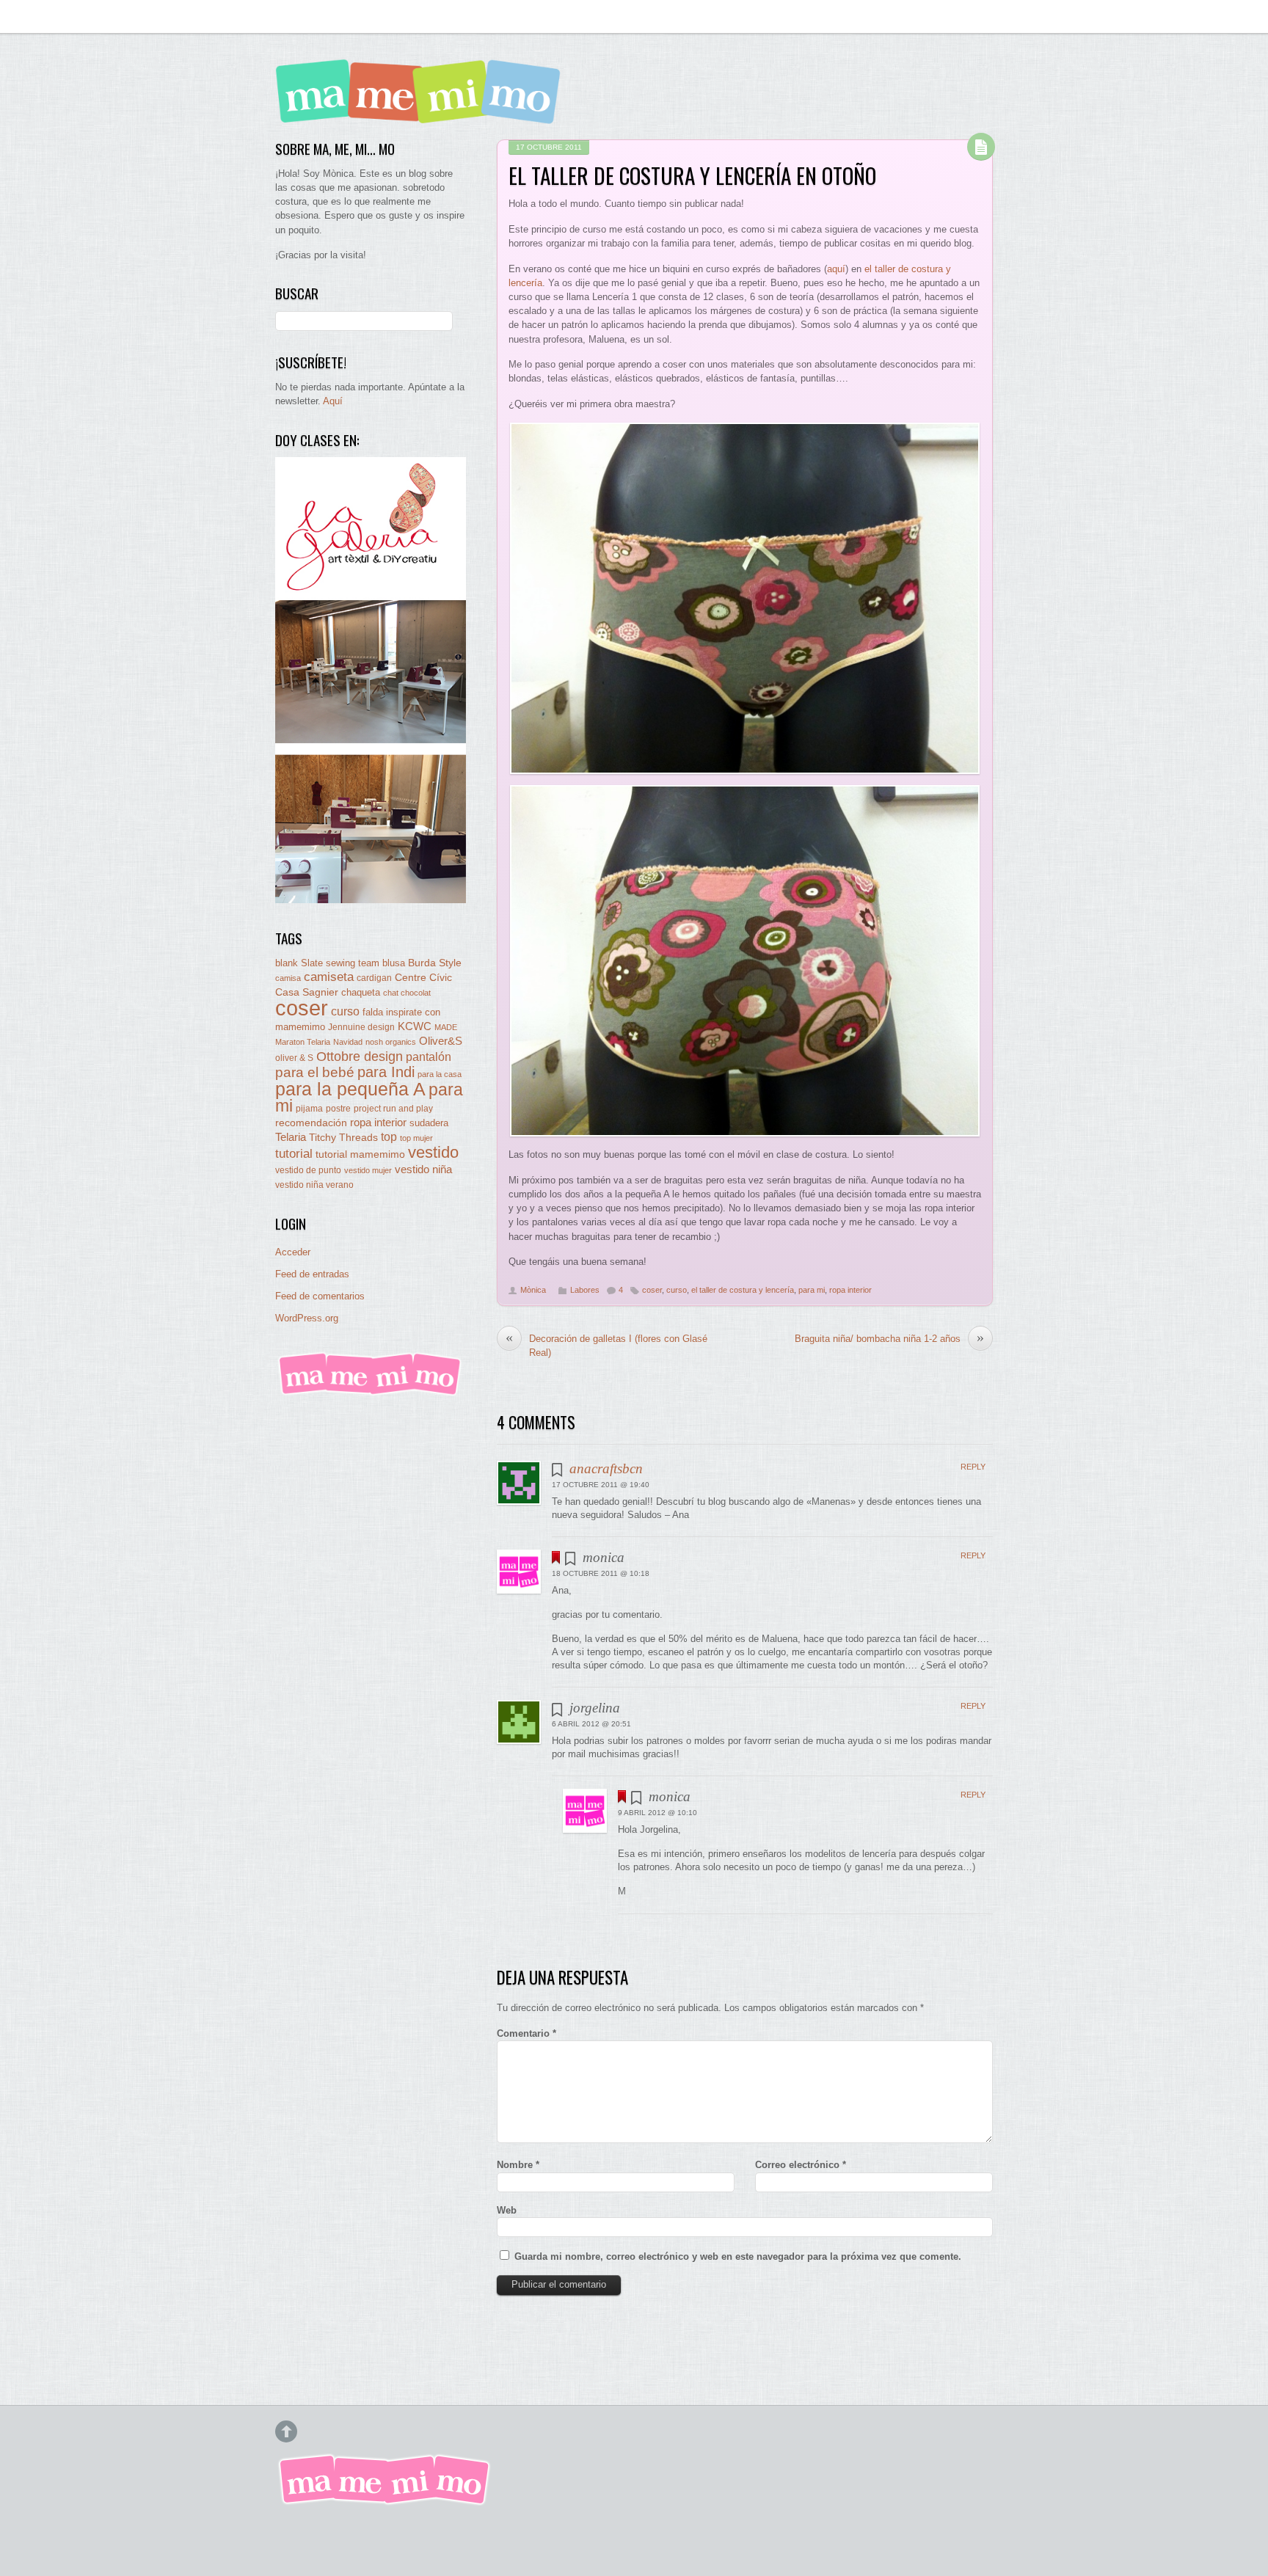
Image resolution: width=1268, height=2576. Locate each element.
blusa (394, 963)
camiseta (329, 977)
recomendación (311, 1123)
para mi (812, 1290)
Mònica (533, 1290)
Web (507, 2210)
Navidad (348, 1042)
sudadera (429, 1123)
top (389, 1137)
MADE (446, 1027)
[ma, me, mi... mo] (371, 1393)
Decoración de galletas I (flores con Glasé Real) (606, 1345)
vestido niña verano (314, 1185)
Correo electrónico (801, 2165)
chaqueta (361, 992)
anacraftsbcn (606, 1468)
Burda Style (435, 963)
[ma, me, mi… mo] (422, 113)
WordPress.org (307, 1318)
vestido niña (423, 1169)
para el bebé (315, 1072)
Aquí (333, 401)
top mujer (416, 1138)
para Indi (386, 1072)
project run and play (393, 1109)
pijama (309, 1109)
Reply (973, 1467)
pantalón (429, 1057)
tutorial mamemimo (360, 1154)
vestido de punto (308, 1170)
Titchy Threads (343, 1138)
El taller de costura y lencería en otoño (692, 175)
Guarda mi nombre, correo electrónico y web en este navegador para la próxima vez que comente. (738, 2256)
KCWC (415, 1026)
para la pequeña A (350, 1089)
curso (677, 1290)
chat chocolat (407, 993)
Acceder (293, 1252)
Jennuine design (361, 1027)
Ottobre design (360, 1056)
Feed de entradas (312, 1274)
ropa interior (850, 1290)
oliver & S (294, 1058)
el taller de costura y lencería (743, 1290)
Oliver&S (441, 1041)
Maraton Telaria (303, 1042)
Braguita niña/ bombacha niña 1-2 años (889, 1338)
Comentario (526, 2033)
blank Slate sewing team (327, 963)
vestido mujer (368, 1170)
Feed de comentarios (320, 1296)
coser (652, 1290)
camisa (288, 978)
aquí (836, 269)
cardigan (374, 978)
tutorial (294, 1153)
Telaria (291, 1137)
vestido (433, 1152)
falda (373, 1012)
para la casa (440, 1074)
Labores (585, 1290)
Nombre (518, 2165)
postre (338, 1108)
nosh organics (391, 1042)
